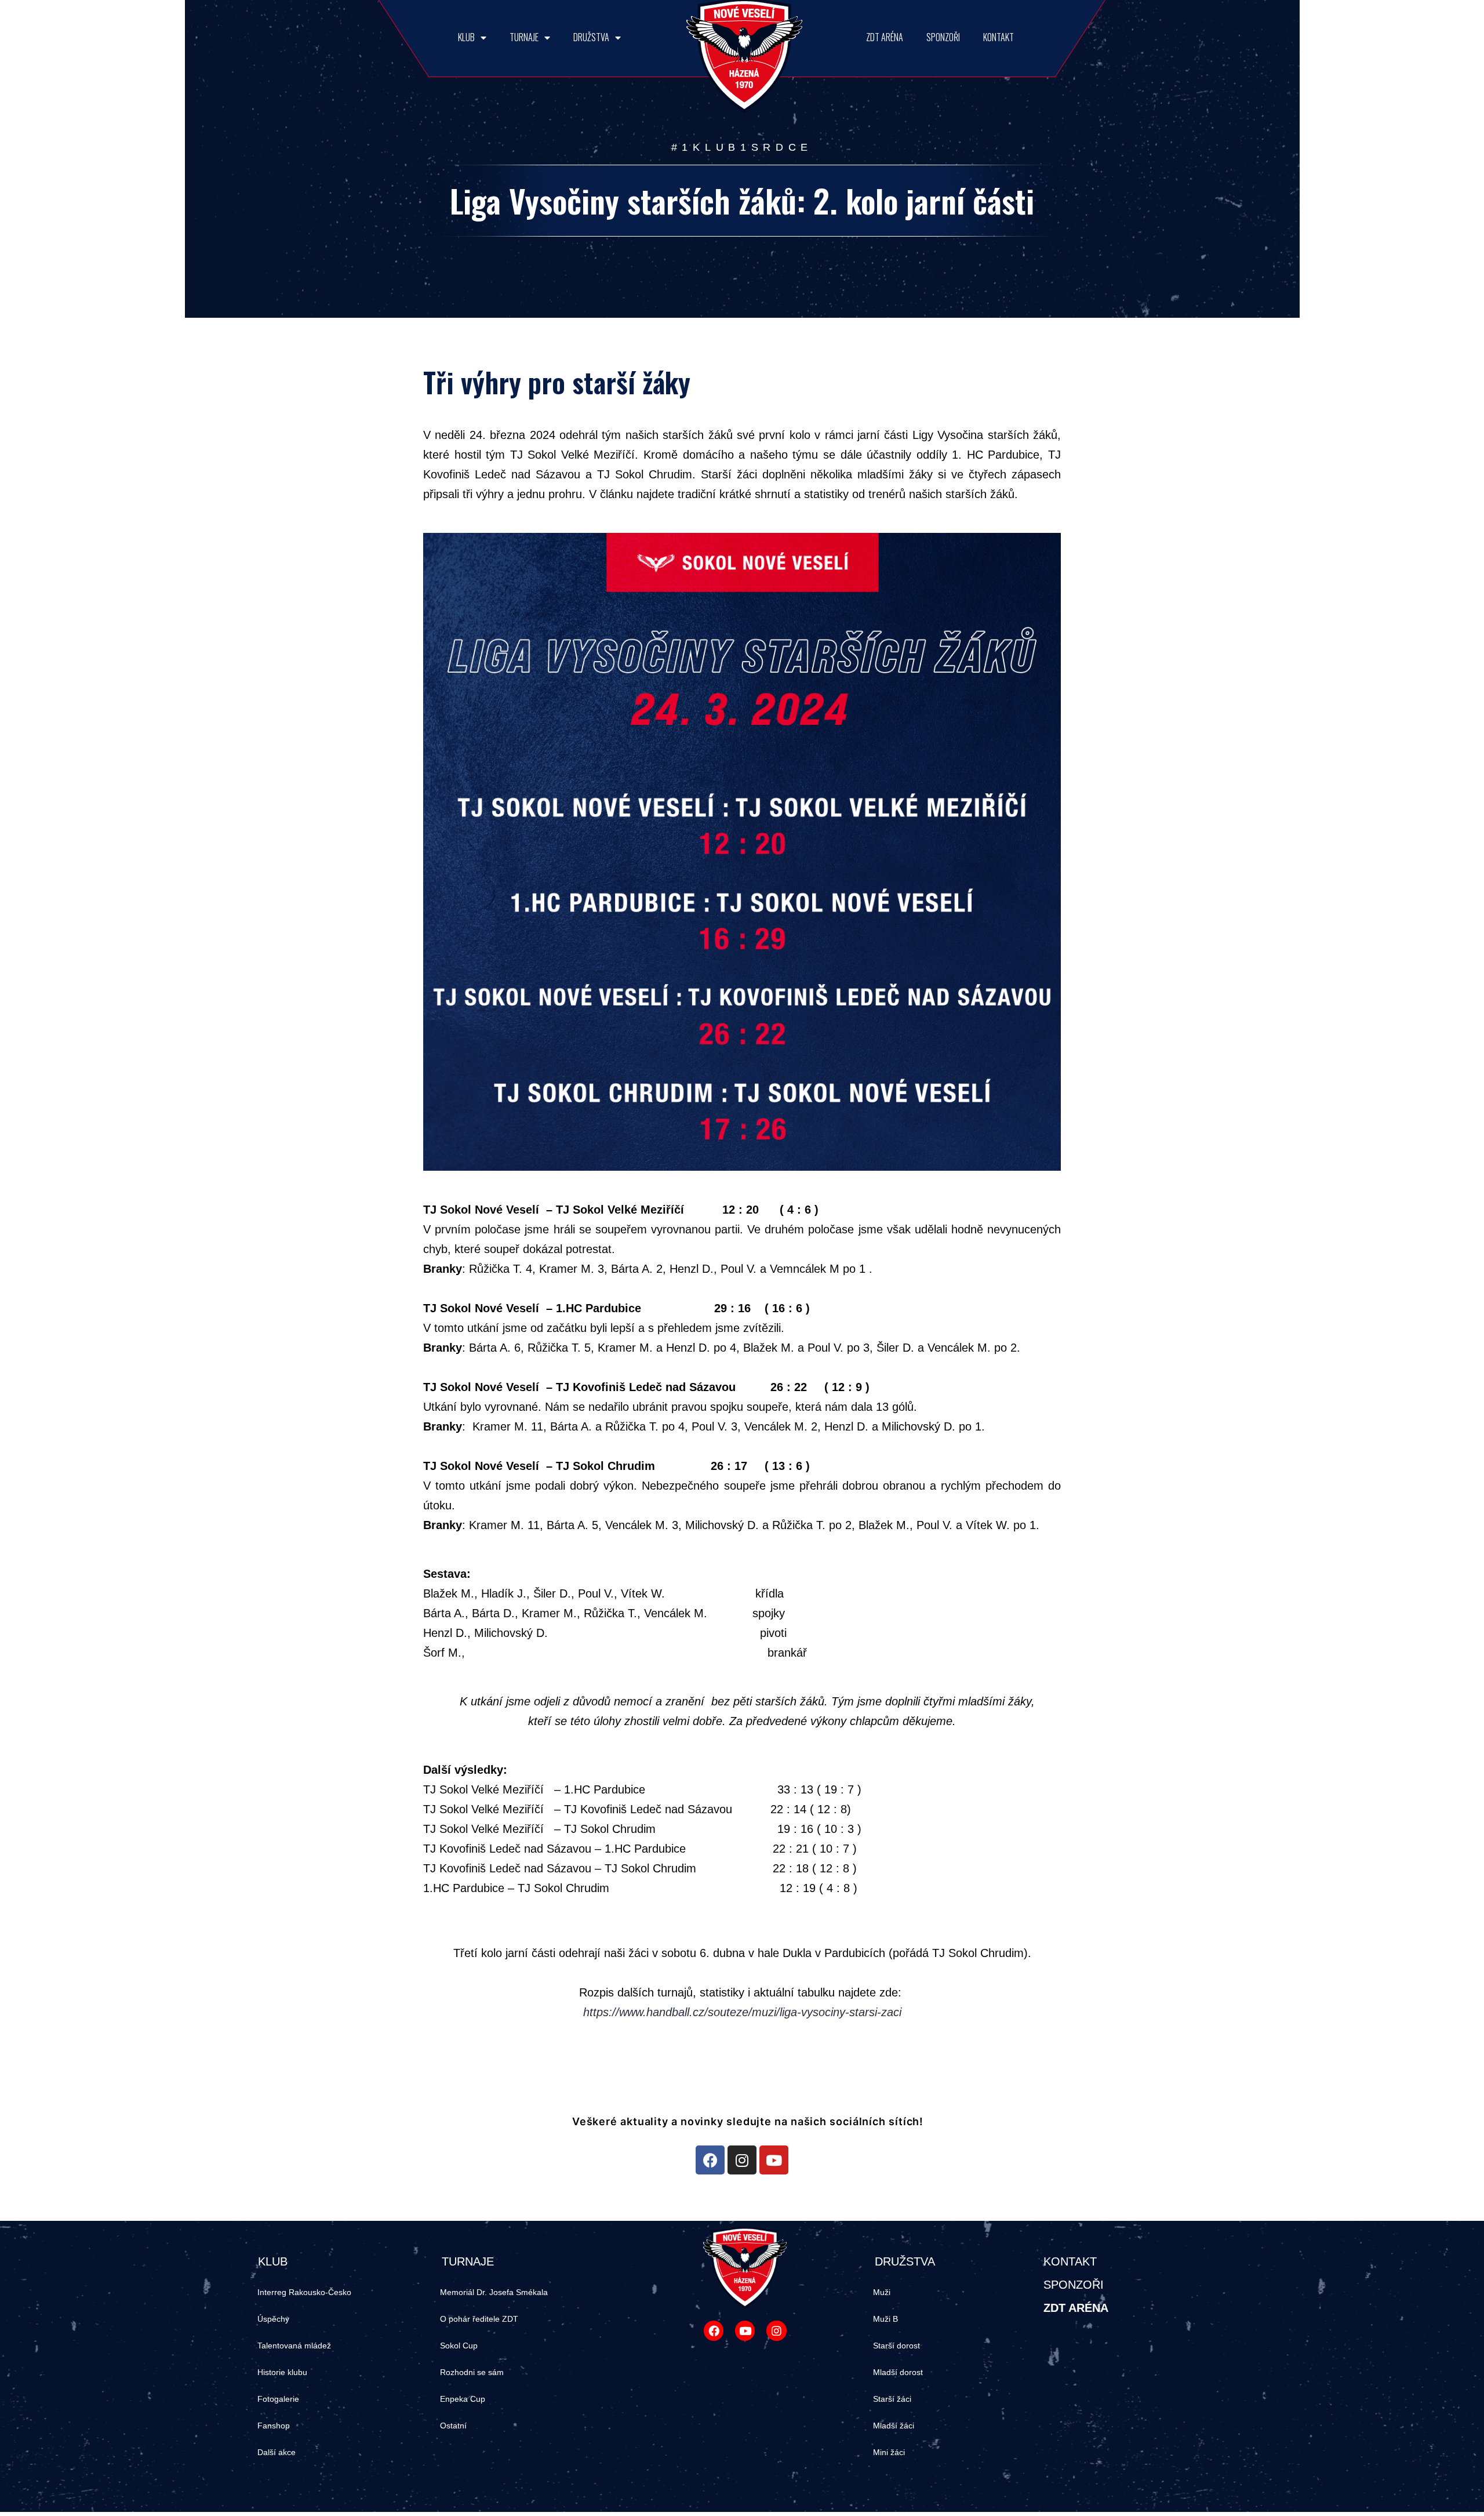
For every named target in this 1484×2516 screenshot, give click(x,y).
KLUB (466, 37)
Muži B (885, 2319)
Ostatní (453, 2426)
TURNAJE (524, 37)
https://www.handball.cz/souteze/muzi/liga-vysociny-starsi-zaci (742, 2012)
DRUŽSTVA (591, 37)
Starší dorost (896, 2346)
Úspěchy (273, 2319)
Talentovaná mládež (294, 2346)
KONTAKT (999, 37)
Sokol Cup (459, 2346)
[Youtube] (774, 2160)
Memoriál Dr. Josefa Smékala (494, 2292)
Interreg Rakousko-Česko (304, 2292)
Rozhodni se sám (472, 2372)
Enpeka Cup (463, 2399)
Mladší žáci (894, 2426)
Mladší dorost (898, 2372)
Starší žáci (892, 2399)
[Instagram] (742, 2160)
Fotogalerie (278, 2399)
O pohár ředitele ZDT (479, 2319)
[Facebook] (710, 2160)
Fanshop (274, 2426)
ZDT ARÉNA (885, 37)
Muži (882, 2292)
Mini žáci (889, 2452)
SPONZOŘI (943, 37)
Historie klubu (282, 2372)
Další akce (277, 2452)
